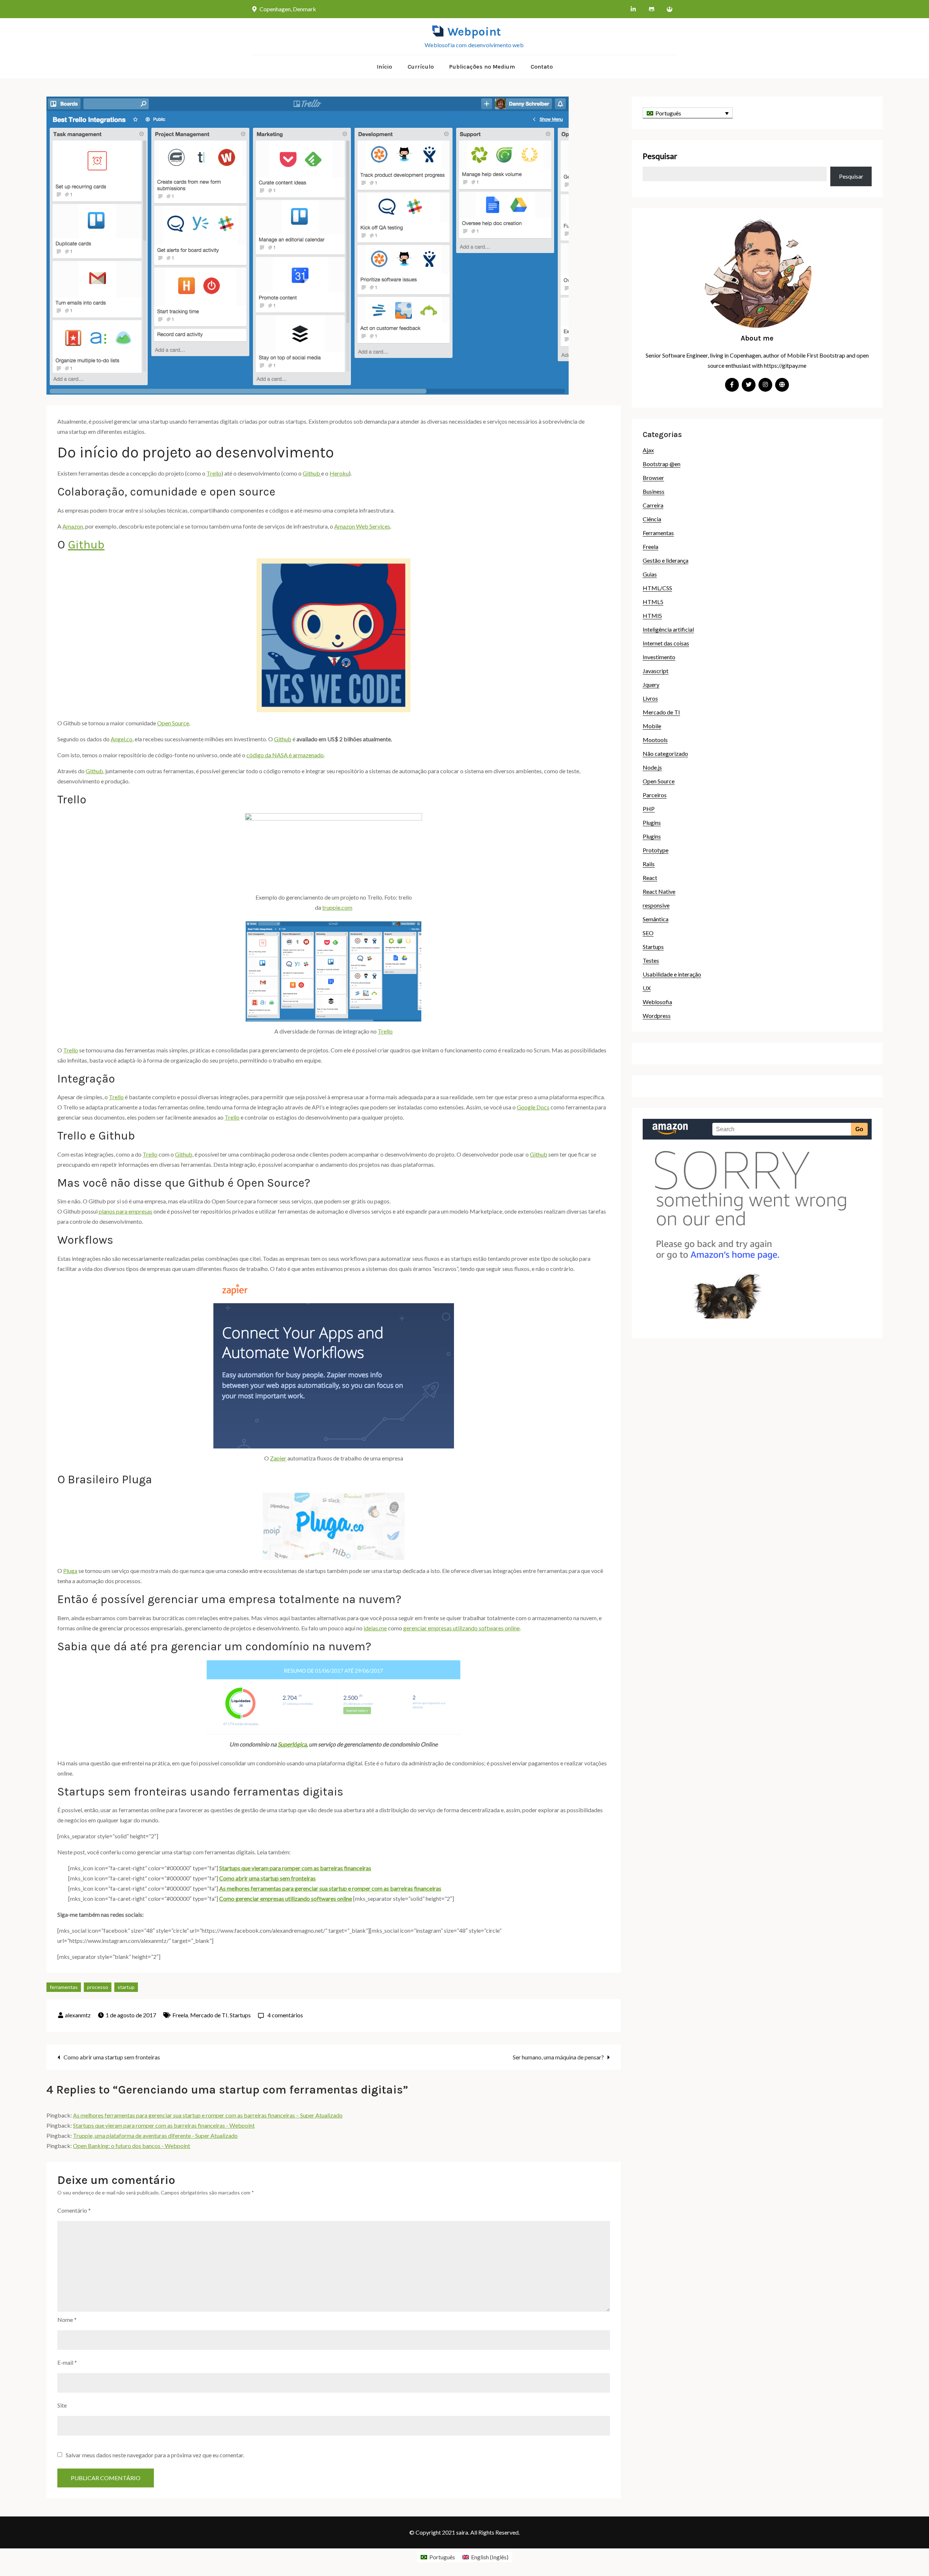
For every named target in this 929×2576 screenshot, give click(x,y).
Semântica (656, 919)
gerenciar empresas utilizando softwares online (461, 1628)
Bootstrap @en (662, 464)
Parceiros (655, 795)
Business (654, 491)
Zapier (278, 1458)
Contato (542, 67)
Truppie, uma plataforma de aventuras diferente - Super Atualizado (155, 2135)
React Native (659, 891)
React (650, 878)
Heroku (339, 473)
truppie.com (337, 907)
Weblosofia (657, 1002)
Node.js (652, 767)
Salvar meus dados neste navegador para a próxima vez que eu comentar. (155, 2455)
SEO (648, 933)
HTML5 (653, 602)
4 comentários (285, 2015)
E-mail (67, 2362)
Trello (214, 473)
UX (647, 988)
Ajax (648, 450)
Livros (650, 698)
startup (126, 1987)
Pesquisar (660, 156)
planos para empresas (126, 1211)
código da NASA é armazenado (285, 755)
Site (62, 2405)
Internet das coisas (666, 643)
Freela (180, 2015)
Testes (651, 960)
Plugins (652, 822)
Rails (649, 864)
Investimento (659, 657)
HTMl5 (652, 616)
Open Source (173, 723)
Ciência (652, 519)
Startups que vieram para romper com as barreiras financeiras (295, 1868)
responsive (656, 905)
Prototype (656, 850)
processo (98, 1987)
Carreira (653, 505)
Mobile (652, 726)
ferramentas (64, 1987)
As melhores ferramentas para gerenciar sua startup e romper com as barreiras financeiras (330, 1888)
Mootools (655, 740)
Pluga (70, 1571)
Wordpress (657, 1016)
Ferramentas (658, 533)
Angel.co (122, 739)
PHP (649, 809)
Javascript (656, 671)
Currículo (421, 67)
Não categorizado (665, 753)
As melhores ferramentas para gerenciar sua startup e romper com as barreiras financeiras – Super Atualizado (208, 2115)
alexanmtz (78, 2015)
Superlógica (292, 1744)
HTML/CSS (657, 588)
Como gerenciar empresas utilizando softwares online (286, 1898)
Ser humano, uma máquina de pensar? (558, 2057)
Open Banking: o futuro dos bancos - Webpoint (132, 2146)
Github (312, 473)
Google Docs (533, 1107)
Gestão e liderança (666, 560)
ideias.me (375, 1628)
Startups (240, 2015)
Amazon (73, 526)
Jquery (651, 684)
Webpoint (474, 32)
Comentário (74, 2210)
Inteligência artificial (668, 629)
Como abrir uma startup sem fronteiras (267, 1878)
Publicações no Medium (482, 67)
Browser (653, 478)
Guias (650, 574)
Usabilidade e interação (672, 974)
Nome (67, 2320)
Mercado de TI (209, 2015)
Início (384, 67)
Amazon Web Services (362, 526)
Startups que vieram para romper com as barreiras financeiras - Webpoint (164, 2125)
